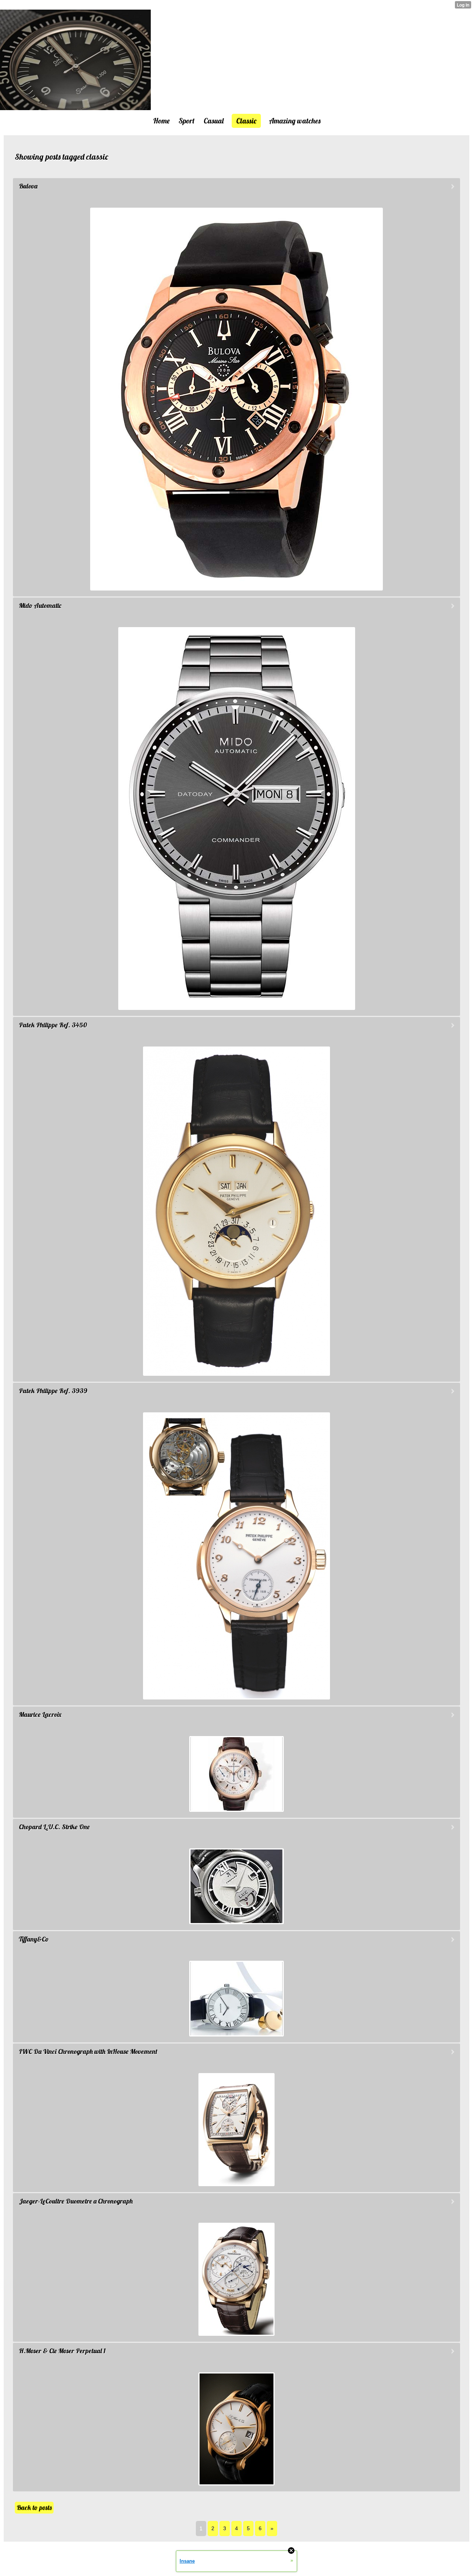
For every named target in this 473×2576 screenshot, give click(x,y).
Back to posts (34, 2507)
